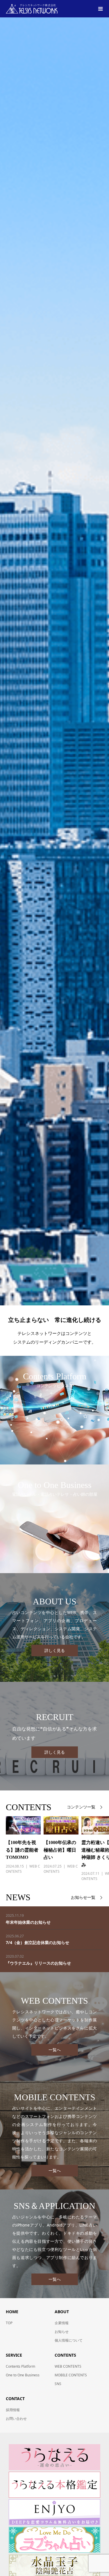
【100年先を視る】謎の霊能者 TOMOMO (22, 1850)
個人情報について (69, 2340)
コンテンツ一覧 (81, 1807)
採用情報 (13, 2410)
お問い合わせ (16, 2419)
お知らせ (62, 2332)
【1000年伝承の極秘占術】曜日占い (60, 1850)
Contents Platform (20, 2366)
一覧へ (55, 2050)
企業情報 (62, 2323)
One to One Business (23, 2375)
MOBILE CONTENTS (71, 2375)
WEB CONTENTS (68, 2366)
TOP (9, 2323)
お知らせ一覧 (83, 1898)
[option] (20, 1849)
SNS (58, 2384)
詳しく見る (55, 1650)
